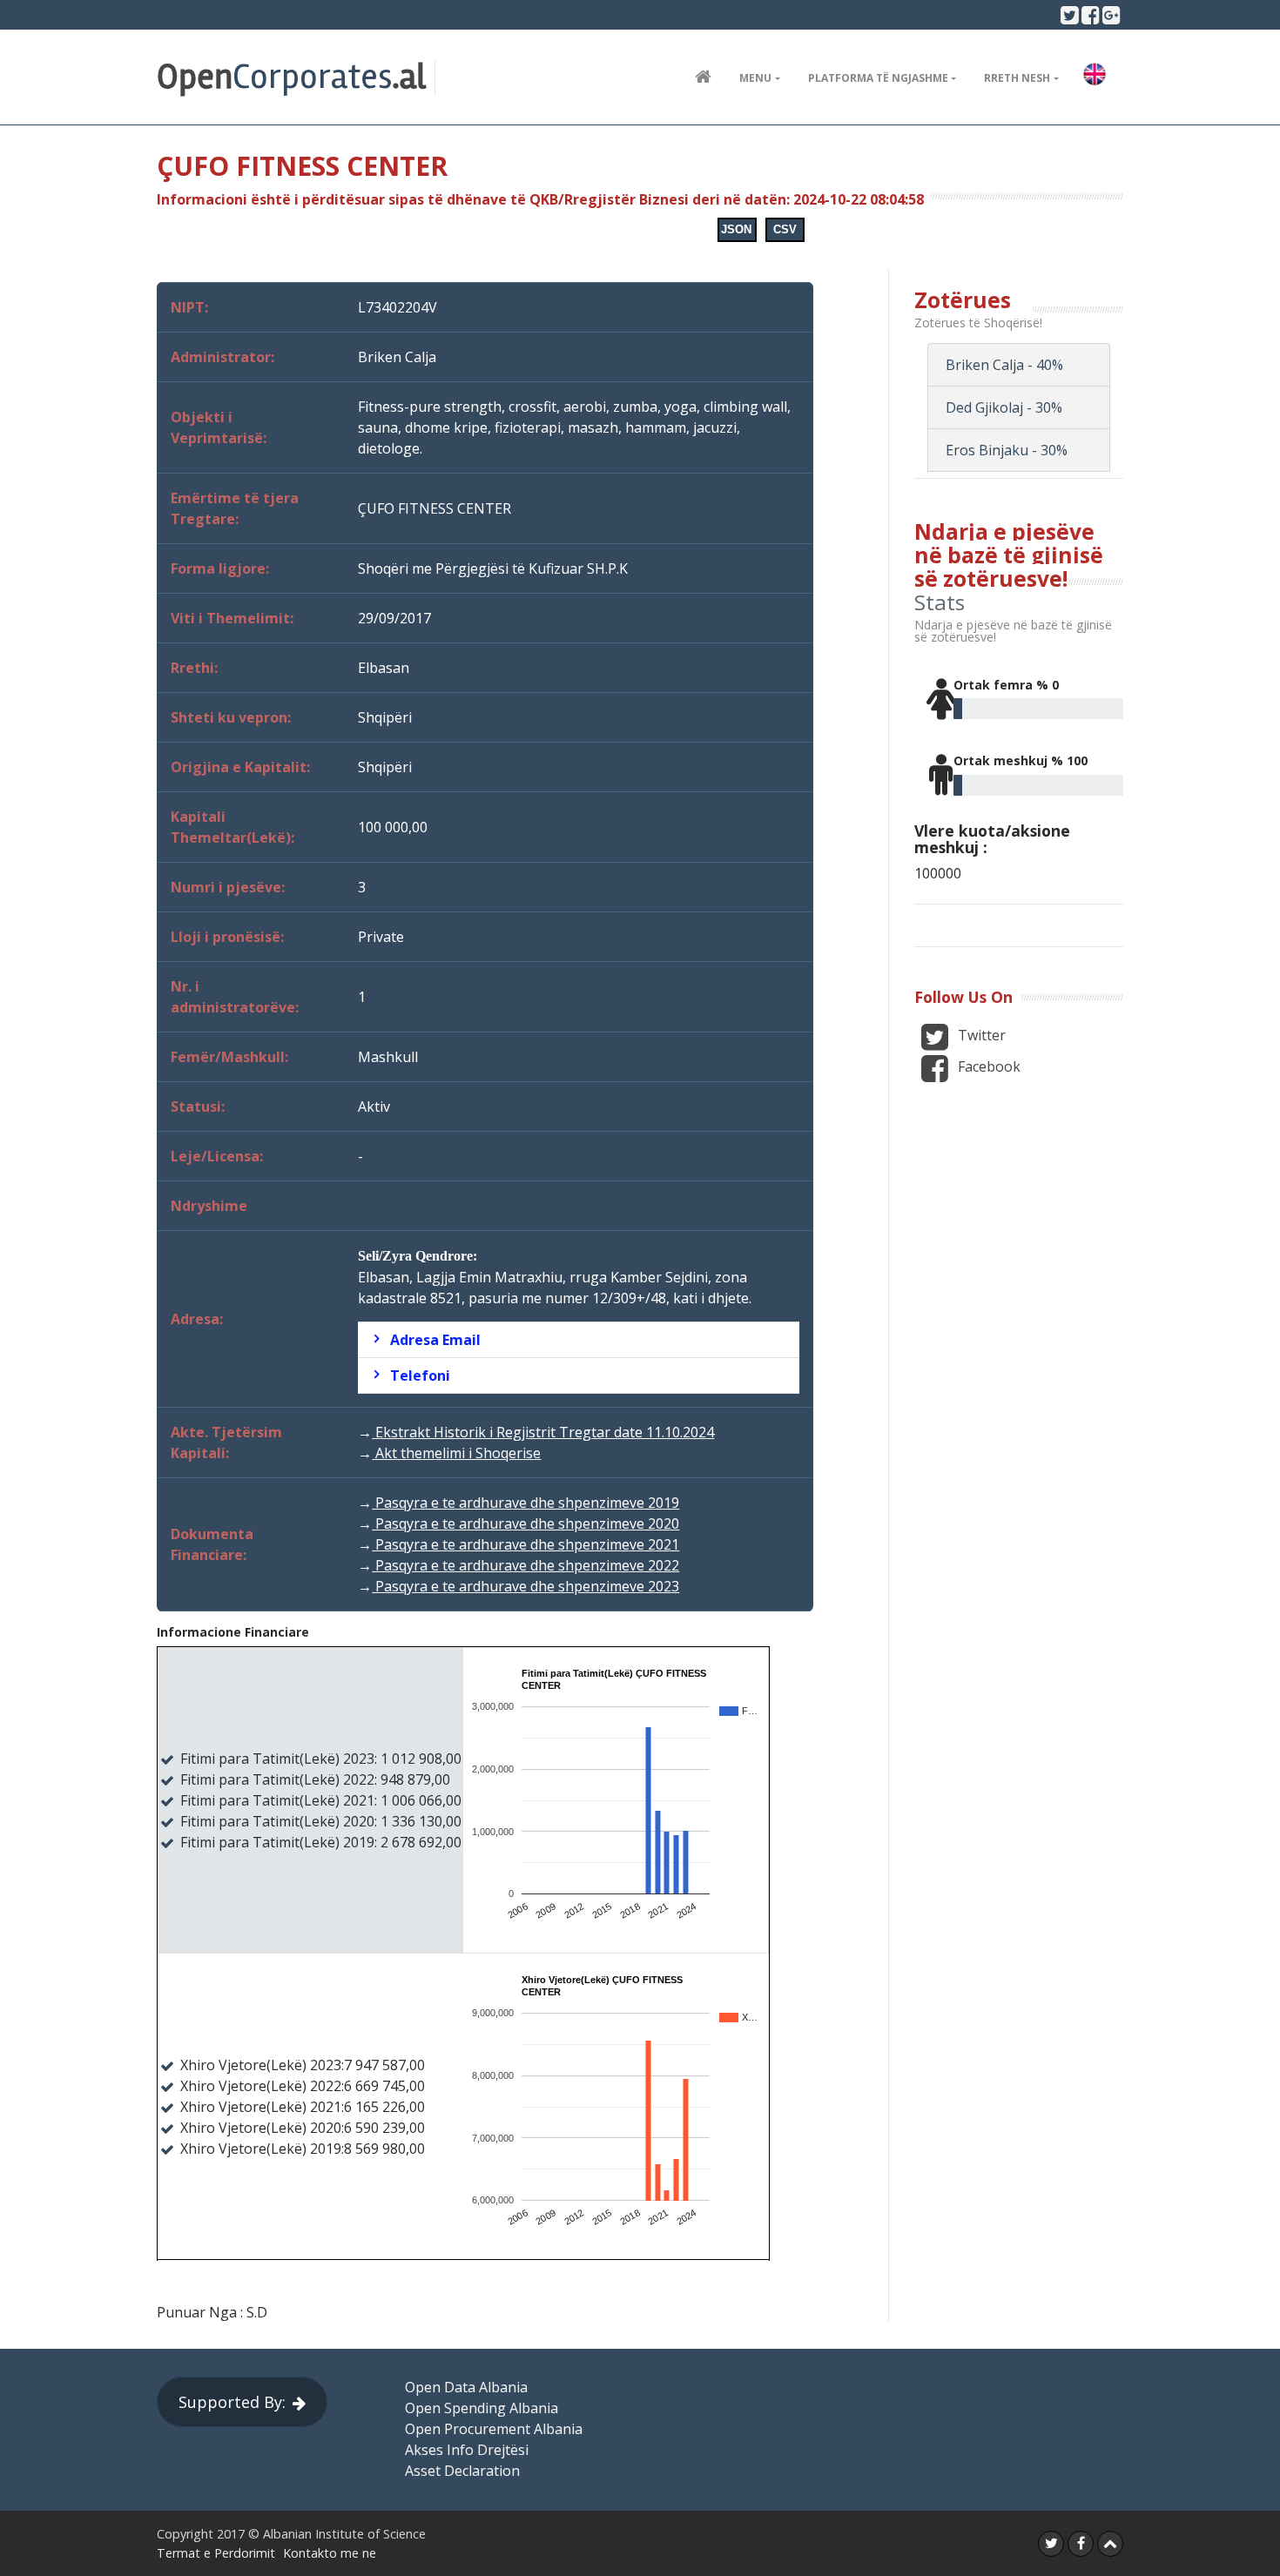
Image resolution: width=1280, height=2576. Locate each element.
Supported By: (232, 2402)
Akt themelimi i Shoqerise (456, 1453)
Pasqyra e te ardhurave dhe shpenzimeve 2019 (525, 1503)
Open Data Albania (466, 2387)
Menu (755, 78)
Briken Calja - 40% (1004, 365)
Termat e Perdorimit (216, 2553)
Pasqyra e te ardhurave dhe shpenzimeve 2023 (525, 1586)
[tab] (578, 1340)
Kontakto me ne (330, 2553)
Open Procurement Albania (494, 2429)
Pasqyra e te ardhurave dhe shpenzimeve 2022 (525, 1565)
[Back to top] (1110, 2544)
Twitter (980, 1035)
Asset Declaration (462, 2471)
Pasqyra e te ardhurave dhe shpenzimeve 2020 (525, 1523)
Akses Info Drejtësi (467, 2450)
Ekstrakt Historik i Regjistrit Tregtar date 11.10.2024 (543, 1432)
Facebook (987, 1066)
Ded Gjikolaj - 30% (1004, 407)
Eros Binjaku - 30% (1007, 450)
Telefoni (420, 1375)
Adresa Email (435, 1340)
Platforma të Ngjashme (878, 78)
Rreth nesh (1017, 78)
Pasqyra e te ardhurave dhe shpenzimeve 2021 (525, 1544)
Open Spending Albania (482, 2408)
